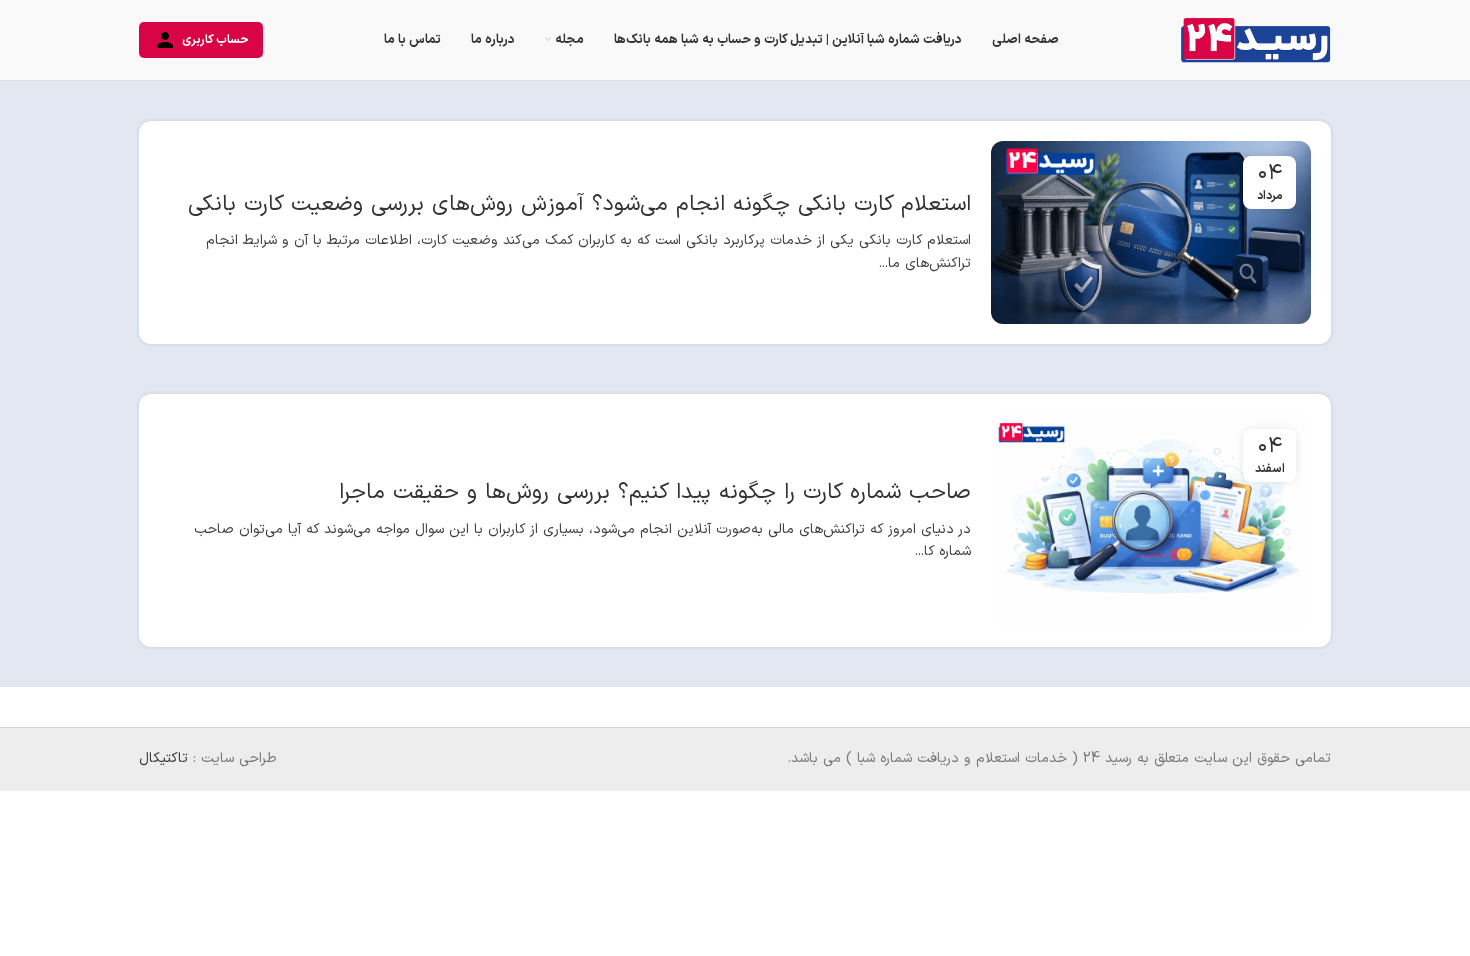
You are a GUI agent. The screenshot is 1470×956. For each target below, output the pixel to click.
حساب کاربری (215, 40)
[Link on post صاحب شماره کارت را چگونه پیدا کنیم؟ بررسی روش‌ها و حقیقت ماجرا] (1151, 520)
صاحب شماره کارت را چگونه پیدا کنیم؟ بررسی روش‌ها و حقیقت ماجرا (655, 492)
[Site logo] (1255, 39)
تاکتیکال (163, 758)
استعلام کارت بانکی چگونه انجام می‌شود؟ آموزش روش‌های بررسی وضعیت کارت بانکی (579, 204)
